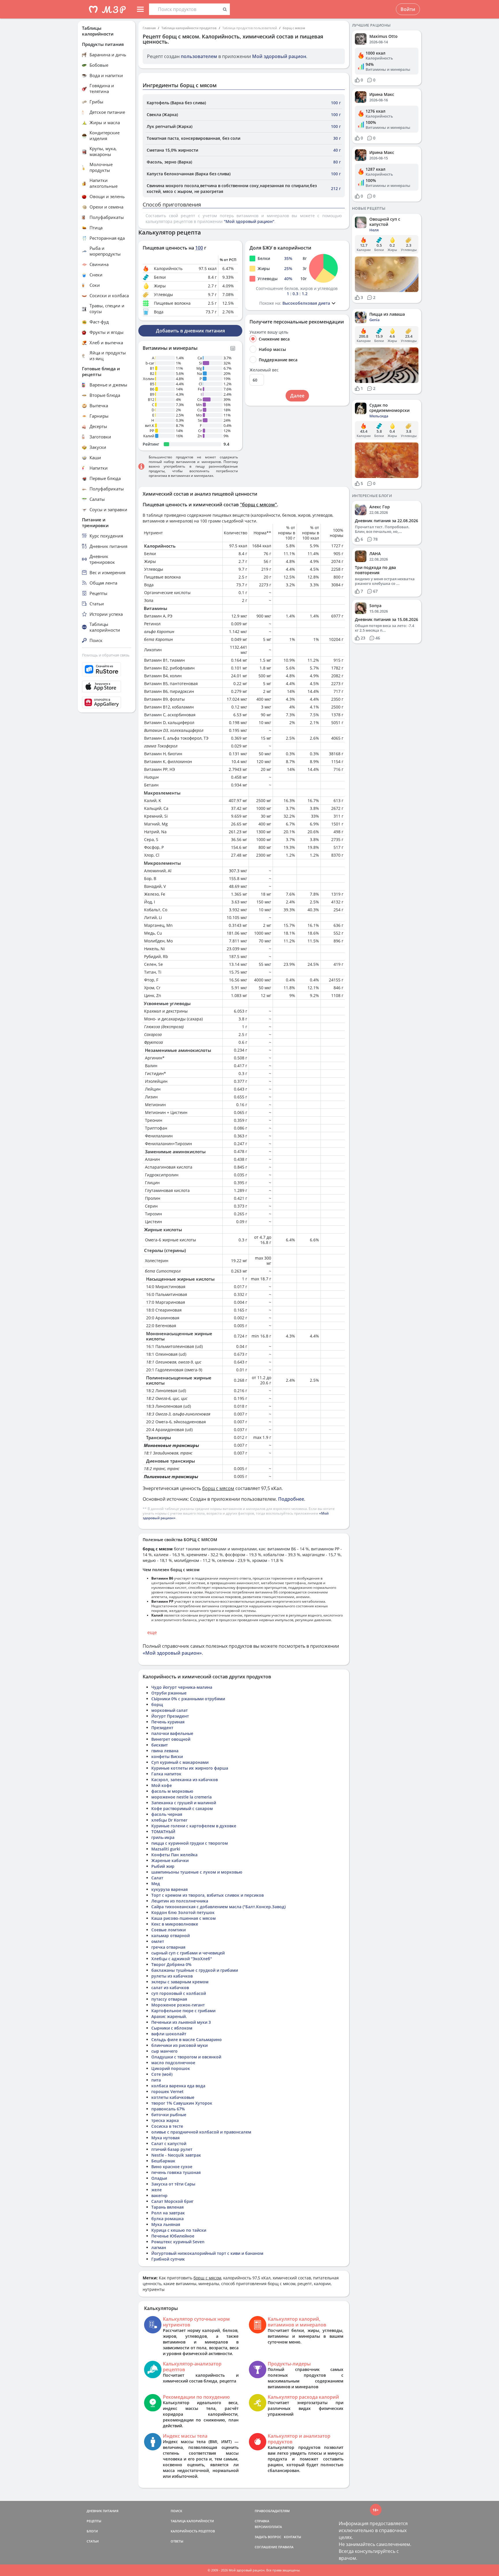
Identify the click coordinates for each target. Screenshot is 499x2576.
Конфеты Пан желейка (174, 1855)
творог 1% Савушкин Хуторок (182, 2103)
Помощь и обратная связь (106, 655)
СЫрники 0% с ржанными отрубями (188, 1699)
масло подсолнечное (173, 2063)
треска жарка (165, 2120)
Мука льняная (166, 2224)
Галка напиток (166, 1774)
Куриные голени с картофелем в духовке (194, 1826)
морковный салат (170, 1710)
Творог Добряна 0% (171, 1964)
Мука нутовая (165, 2138)
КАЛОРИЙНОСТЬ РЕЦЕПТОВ (193, 2531)
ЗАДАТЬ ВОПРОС (268, 2537)
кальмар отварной (171, 1936)
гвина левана (165, 1751)
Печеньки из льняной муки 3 (181, 2022)
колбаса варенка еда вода (178, 2086)
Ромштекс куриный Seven (178, 2242)
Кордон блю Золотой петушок (183, 1912)
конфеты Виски (167, 1756)
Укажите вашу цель (269, 332)
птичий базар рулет (172, 2149)
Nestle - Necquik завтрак (176, 2155)
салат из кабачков (170, 1988)
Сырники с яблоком (172, 2028)
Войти (408, 9)
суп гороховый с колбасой (179, 1993)
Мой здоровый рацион (279, 56)
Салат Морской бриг (172, 2201)
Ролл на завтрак (168, 2213)
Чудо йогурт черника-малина (182, 1687)
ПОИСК (176, 2511)
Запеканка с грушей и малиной (184, 1803)
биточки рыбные (169, 2115)
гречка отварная (168, 1947)
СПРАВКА (262, 2521)
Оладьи (159, 2178)
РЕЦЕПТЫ (94, 2521)
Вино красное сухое (172, 2167)
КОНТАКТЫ (293, 2537)
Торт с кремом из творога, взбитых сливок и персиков (207, 1895)
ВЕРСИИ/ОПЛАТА (268, 2527)
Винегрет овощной (171, 1739)
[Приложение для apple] (107, 687)
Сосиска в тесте (167, 2126)
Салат (157, 1878)
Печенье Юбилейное (173, 2236)
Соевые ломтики (168, 1930)
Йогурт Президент (170, 1716)
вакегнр (159, 2195)
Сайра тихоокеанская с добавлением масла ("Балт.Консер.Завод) (218, 1907)
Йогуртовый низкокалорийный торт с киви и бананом (207, 2253)
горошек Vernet (167, 2092)
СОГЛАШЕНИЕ (266, 2547)
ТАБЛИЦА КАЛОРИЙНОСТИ (192, 2521)
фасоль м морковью (172, 1791)
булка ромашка (167, 2219)
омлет (158, 1941)
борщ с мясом (294, 28)
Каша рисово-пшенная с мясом (184, 1918)
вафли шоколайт (169, 2034)
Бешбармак (163, 2161)
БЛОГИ (92, 2531)
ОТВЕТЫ (177, 2541)
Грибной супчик (168, 2259)
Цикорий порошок (171, 2068)
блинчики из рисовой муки (179, 2045)
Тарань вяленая (167, 2207)
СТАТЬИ (93, 2541)
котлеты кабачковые (173, 2097)
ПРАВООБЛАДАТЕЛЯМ (272, 2511)
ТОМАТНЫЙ (163, 1832)
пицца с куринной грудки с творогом (190, 1843)
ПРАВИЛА (286, 2547)
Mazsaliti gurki (166, 1849)
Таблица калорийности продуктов (189, 28)
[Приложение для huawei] (107, 702)
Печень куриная (168, 1722)
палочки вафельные (172, 1733)
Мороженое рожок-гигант (178, 2005)
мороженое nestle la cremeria (181, 1797)
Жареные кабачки (170, 1860)
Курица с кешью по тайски (179, 2230)
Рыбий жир (163, 1866)
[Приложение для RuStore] (107, 669)
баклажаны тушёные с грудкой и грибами (195, 1970)
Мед (156, 1884)
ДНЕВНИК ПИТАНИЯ (103, 2511)
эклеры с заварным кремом (180, 1982)
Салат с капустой (169, 2143)
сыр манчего (164, 2051)
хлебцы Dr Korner (169, 1820)
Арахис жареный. (169, 2016)
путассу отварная (169, 1999)
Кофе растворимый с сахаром (182, 1808)
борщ (157, 1704)
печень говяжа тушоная (176, 2172)
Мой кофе (162, 1785)
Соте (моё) (162, 2074)
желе (157, 2190)
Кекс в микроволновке (175, 1924)
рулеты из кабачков (172, 1976)
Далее (297, 396)
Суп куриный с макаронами (180, 1762)
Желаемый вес (264, 370)
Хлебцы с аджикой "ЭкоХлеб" (182, 1959)
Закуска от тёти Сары (173, 2184)
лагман (159, 2247)
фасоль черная (167, 1814)
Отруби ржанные (169, 1693)
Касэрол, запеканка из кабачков (185, 1780)
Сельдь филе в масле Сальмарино (187, 2040)
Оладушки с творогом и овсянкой (186, 2057)
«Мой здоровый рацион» (172, 1653)
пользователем (199, 56)
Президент (162, 1728)
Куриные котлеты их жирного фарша (190, 1768)
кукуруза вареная (170, 1889)
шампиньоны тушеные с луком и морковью (197, 1872)
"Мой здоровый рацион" (249, 221)
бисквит (160, 1745)
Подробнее (291, 1499)
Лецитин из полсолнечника (180, 1901)
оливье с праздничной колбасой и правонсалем (201, 2132)
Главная (149, 28)
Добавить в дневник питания (190, 331)
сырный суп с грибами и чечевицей (188, 1953)
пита (156, 2080)
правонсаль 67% (168, 2109)
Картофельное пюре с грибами (183, 2011)
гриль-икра (163, 1837)
